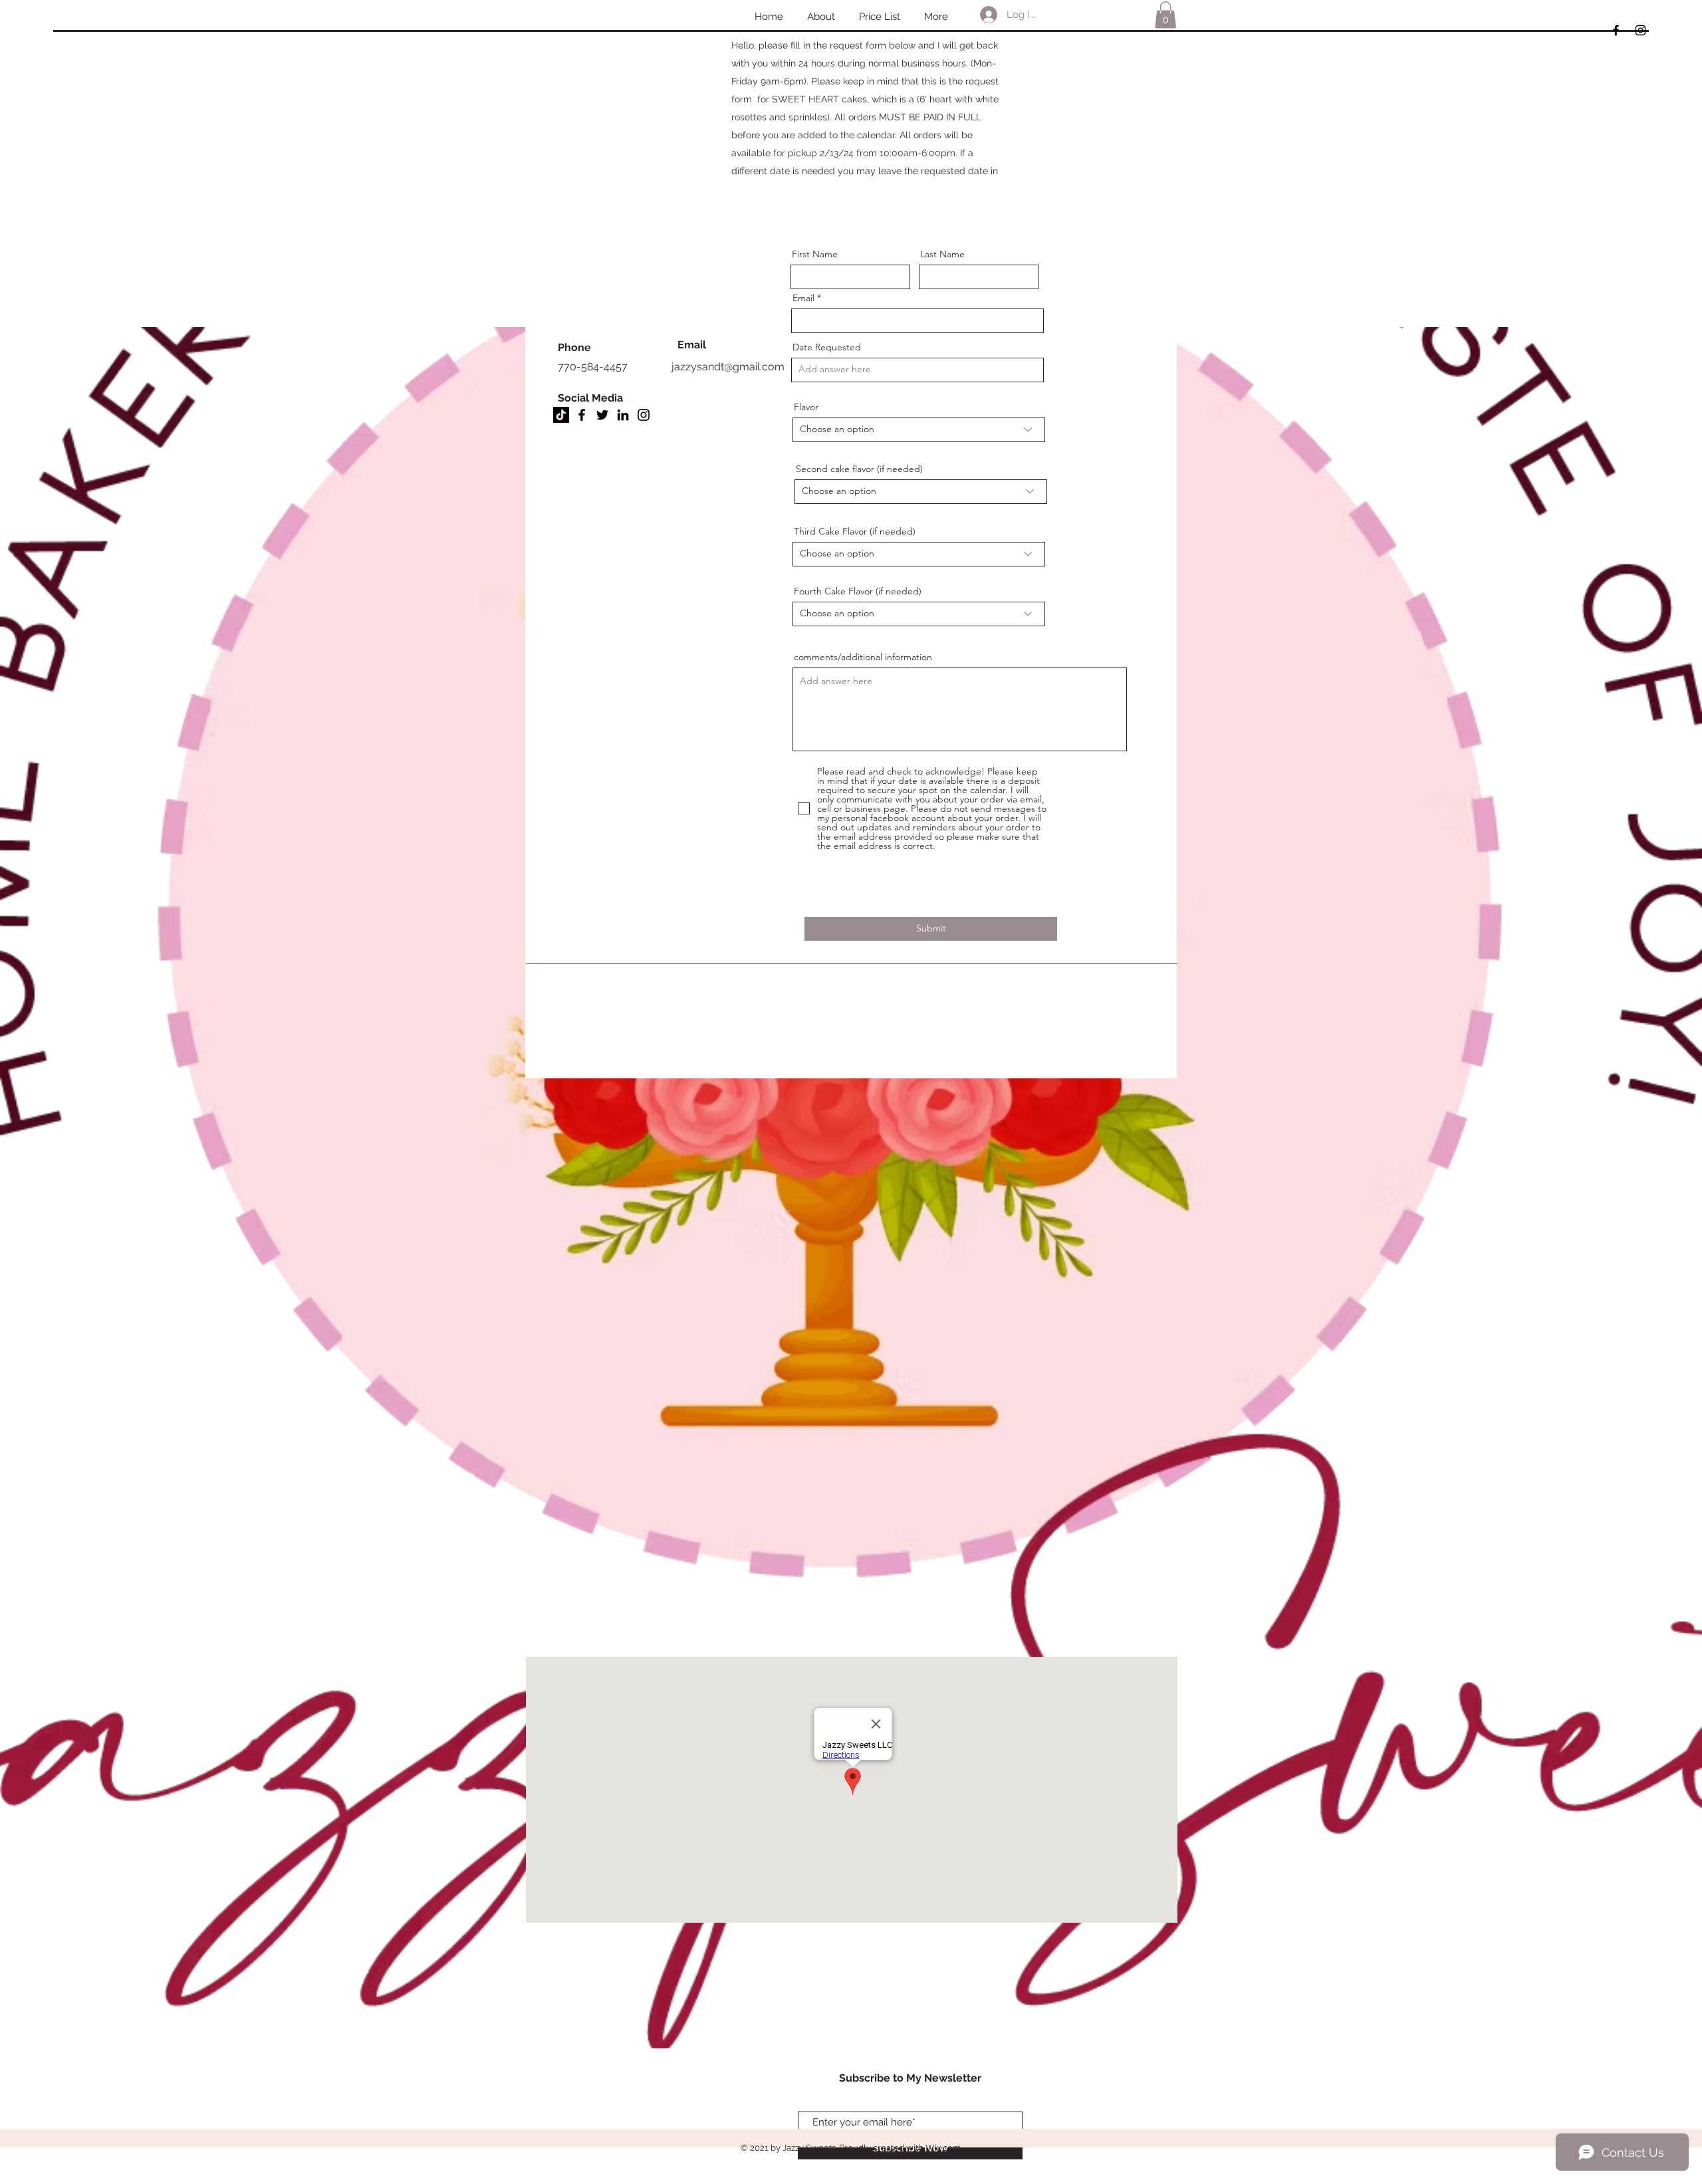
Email (803, 298)
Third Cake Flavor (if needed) (855, 531)
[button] (1165, 15)
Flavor (806, 407)
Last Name (942, 254)
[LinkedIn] (623, 415)
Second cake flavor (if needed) (859, 469)
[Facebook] (582, 415)
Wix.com (943, 2148)
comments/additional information (863, 657)
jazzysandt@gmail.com (728, 367)
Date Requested (827, 347)
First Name (815, 254)
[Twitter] (602, 415)
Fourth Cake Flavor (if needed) (858, 591)
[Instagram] (644, 415)
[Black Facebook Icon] (1616, 30)
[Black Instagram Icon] (1641, 30)
